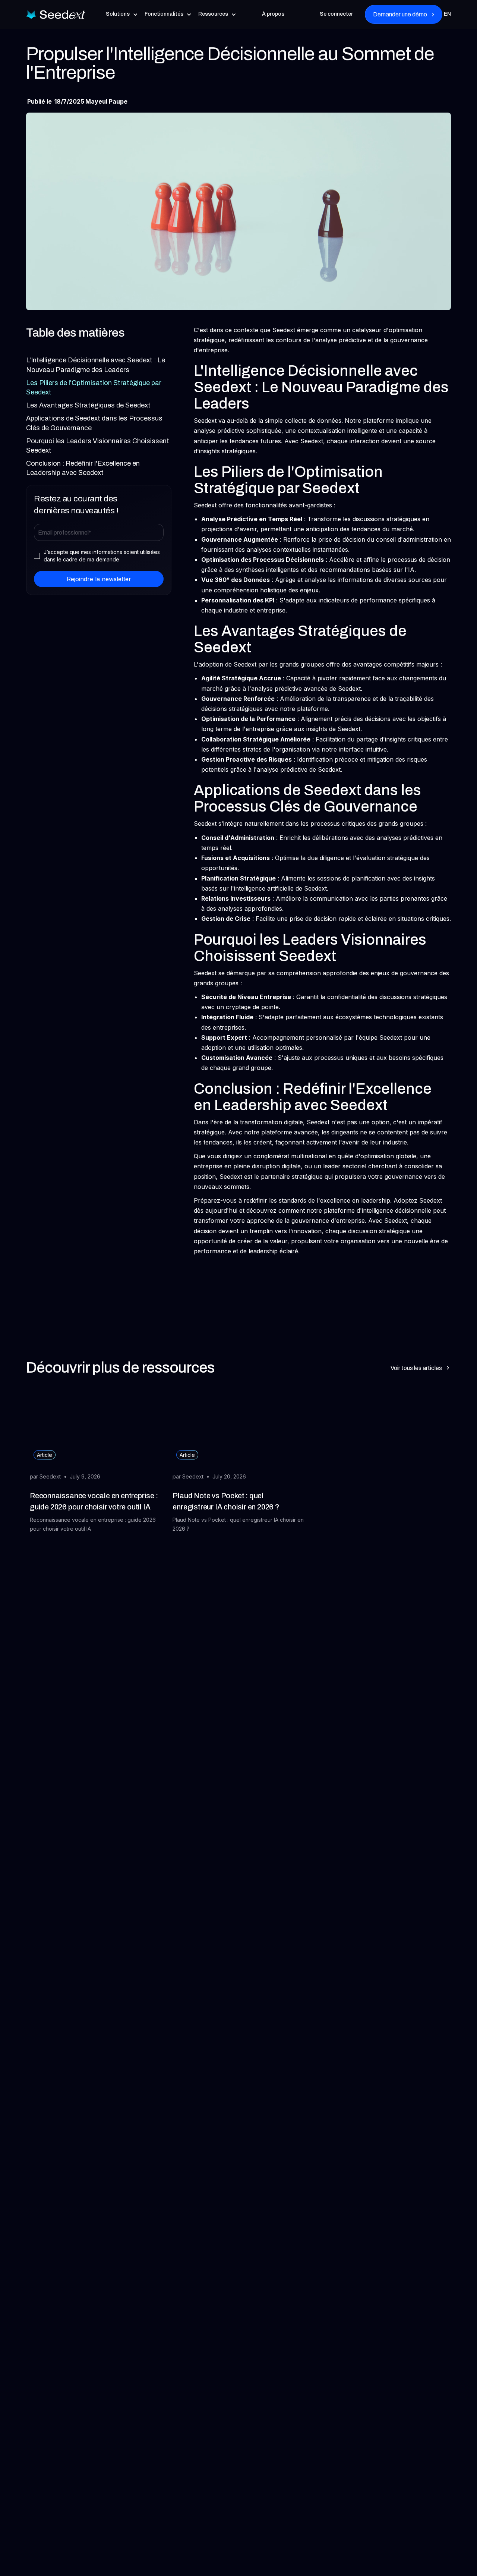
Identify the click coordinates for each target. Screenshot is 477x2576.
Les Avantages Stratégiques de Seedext (88, 405)
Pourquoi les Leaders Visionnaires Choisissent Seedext (98, 446)
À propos (273, 14)
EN (447, 14)
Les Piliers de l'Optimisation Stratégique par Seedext (94, 388)
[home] (56, 14)
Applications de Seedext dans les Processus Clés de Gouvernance (94, 423)
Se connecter (336, 14)
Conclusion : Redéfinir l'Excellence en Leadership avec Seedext (83, 468)
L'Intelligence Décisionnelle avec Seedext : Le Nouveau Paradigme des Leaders (96, 365)
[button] (122, 14)
